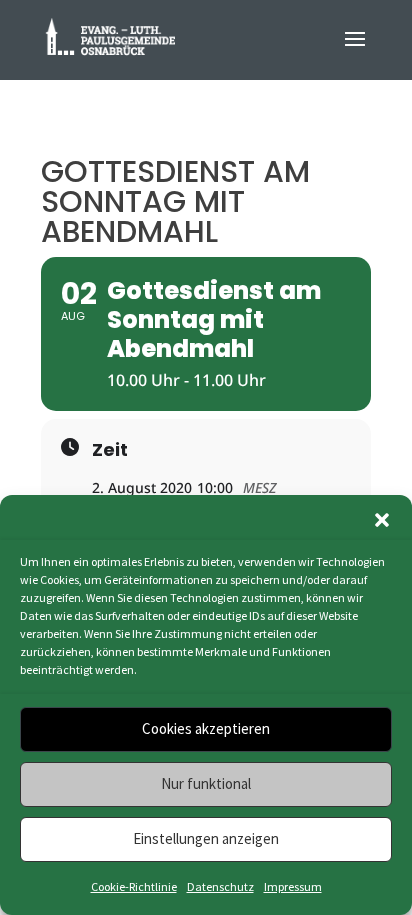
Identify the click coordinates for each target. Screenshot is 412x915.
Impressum (293, 886)
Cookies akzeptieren (206, 728)
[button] (382, 520)
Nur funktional (206, 783)
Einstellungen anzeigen (206, 838)
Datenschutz (220, 886)
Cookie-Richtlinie (134, 886)
